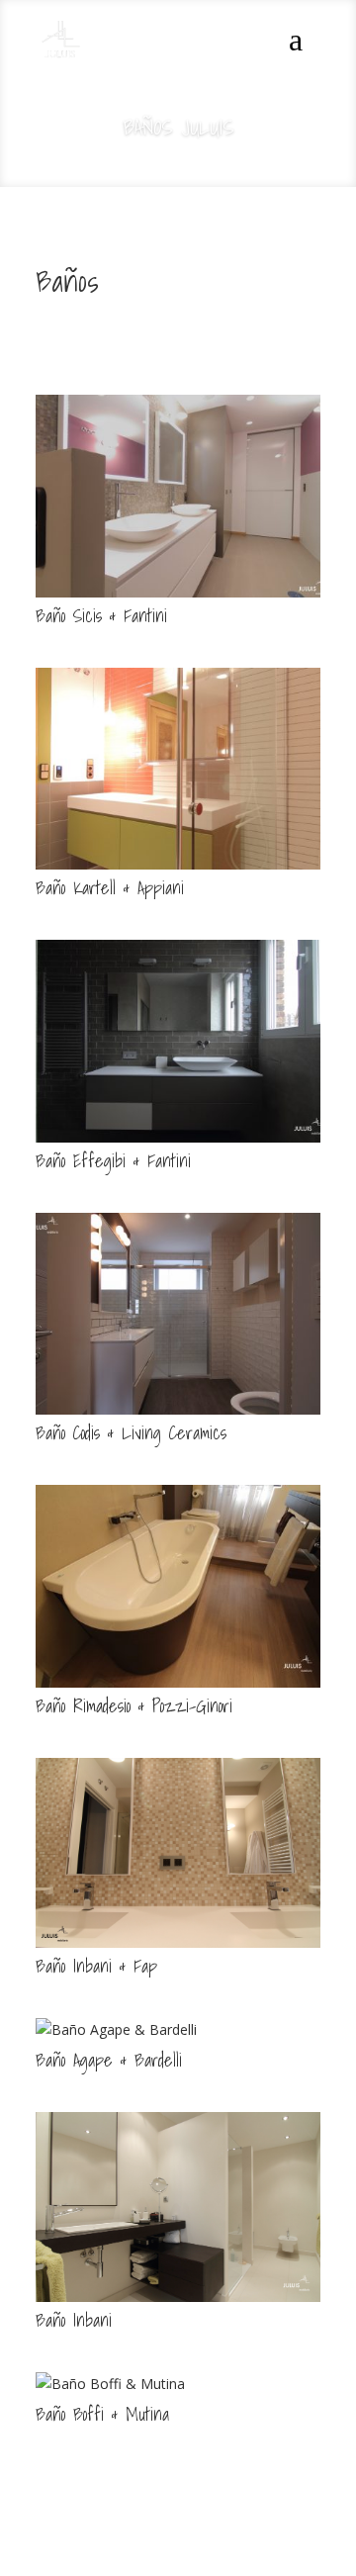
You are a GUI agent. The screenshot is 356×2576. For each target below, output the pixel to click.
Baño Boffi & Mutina (102, 2414)
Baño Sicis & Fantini (101, 616)
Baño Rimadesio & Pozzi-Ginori (134, 1706)
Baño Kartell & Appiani (110, 888)
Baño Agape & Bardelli (109, 2060)
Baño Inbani (74, 2320)
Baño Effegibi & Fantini (113, 1161)
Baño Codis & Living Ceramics (131, 1433)
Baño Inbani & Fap (96, 1966)
